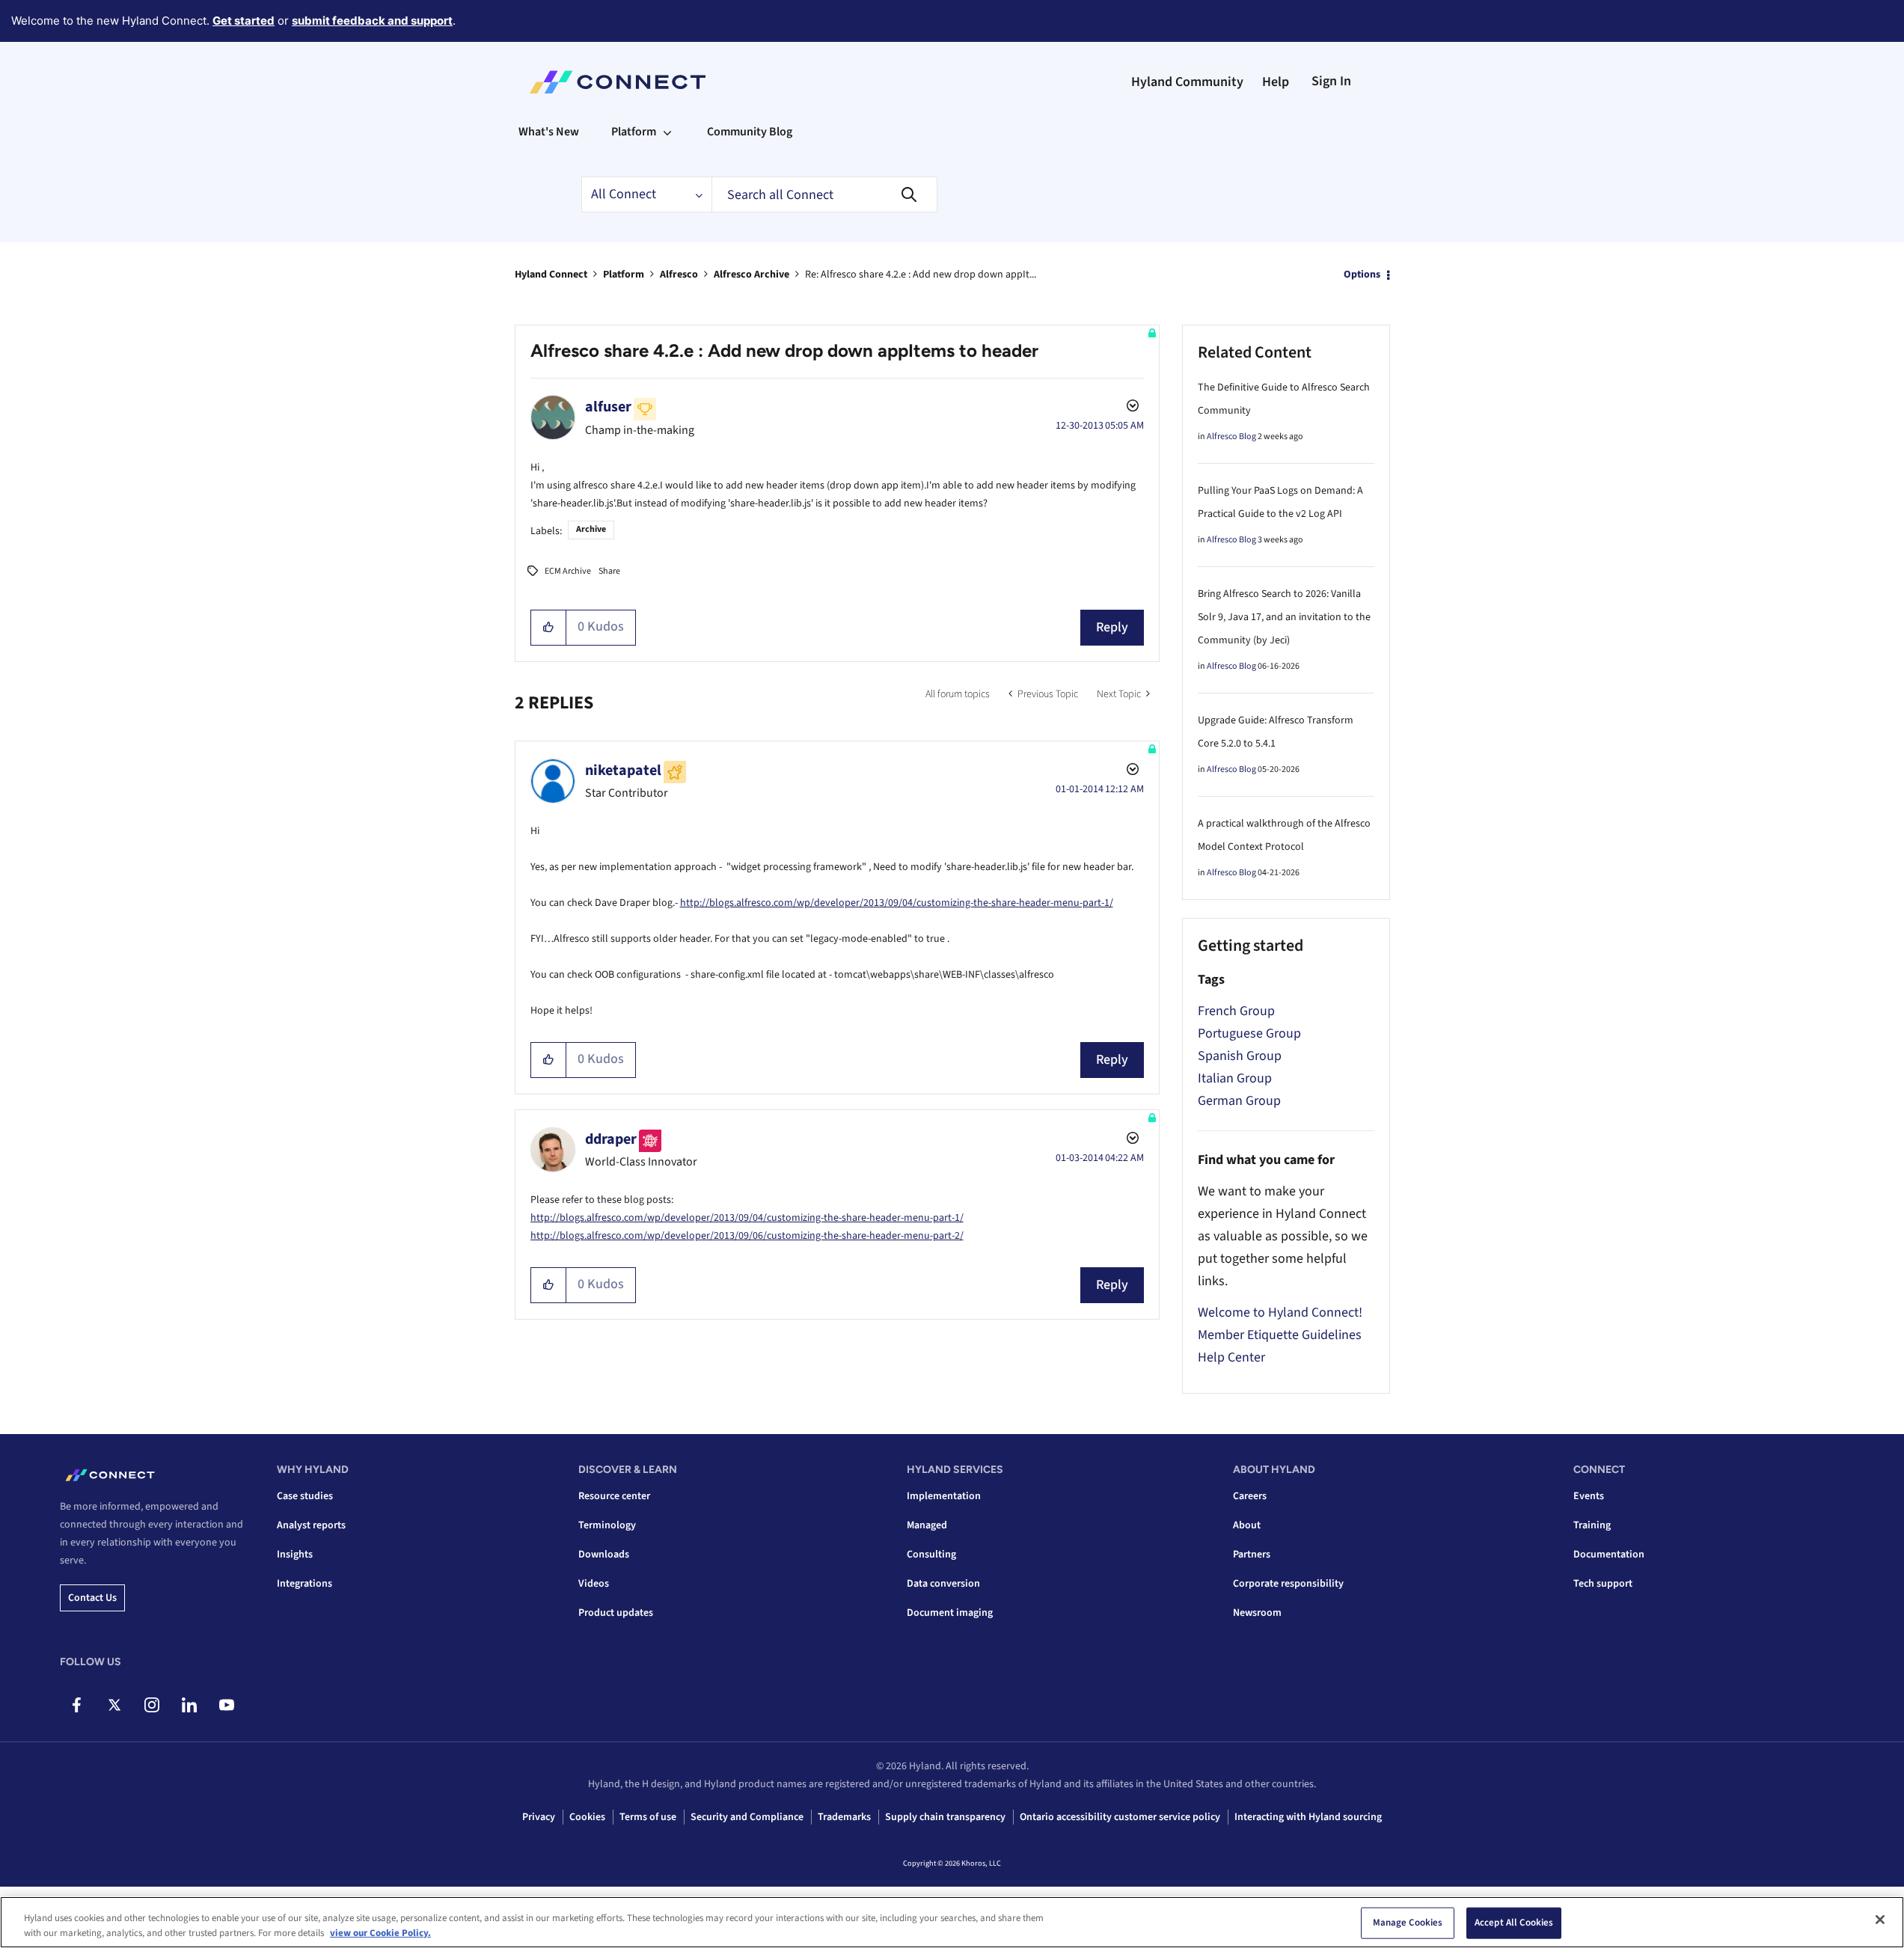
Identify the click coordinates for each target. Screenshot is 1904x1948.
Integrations (304, 1584)
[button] (549, 628)
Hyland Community (1187, 82)
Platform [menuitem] (634, 132)
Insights (295, 1555)
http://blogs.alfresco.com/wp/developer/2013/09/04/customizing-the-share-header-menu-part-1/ (897, 903)
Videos (594, 1584)
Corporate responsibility (1288, 1584)
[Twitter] (114, 1705)
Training (1592, 1525)
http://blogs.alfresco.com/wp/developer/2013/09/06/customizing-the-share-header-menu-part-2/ (747, 1236)
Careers (1250, 1496)
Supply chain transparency (945, 1817)
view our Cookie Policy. (380, 1932)
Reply (1112, 627)
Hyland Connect (551, 275)
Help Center (1231, 1357)
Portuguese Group (1249, 1033)
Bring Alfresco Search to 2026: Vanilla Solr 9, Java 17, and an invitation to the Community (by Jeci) (1284, 617)
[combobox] (824, 195)
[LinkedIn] (189, 1705)
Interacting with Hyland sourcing (1308, 1817)
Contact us (92, 1598)
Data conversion (943, 1584)
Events (1589, 1496)
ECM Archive (568, 571)
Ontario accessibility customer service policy (1120, 1817)
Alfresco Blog (1231, 437)
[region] (952, 1922)
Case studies (305, 1496)
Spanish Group (1240, 1056)
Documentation (1609, 1555)
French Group (1236, 1011)
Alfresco (679, 275)
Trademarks (844, 1817)
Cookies (587, 1817)
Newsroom (1257, 1613)
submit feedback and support (372, 21)
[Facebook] (77, 1705)
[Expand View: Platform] (667, 132)
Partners (1252, 1555)
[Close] (1880, 1920)
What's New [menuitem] (549, 132)
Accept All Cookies (1514, 1923)
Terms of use (648, 1817)
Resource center (614, 1496)
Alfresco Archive (752, 275)
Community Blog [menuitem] (750, 132)
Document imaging (950, 1613)
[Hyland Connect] (618, 82)
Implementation (944, 1496)
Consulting (931, 1555)
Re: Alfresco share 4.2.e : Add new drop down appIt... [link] (921, 275)
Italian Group (1235, 1078)
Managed (927, 1525)
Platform (624, 275)
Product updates (616, 1613)
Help (1276, 82)
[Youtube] (226, 1705)
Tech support (1603, 1584)
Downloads (604, 1555)
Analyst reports (311, 1525)
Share (609, 571)
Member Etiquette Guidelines (1280, 1335)
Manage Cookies (1408, 1923)
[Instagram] (151, 1705)
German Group (1239, 1101)
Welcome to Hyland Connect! (1280, 1313)
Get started (244, 21)
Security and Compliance (747, 1817)
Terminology (607, 1525)
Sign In (1331, 81)
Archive (591, 529)
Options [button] (1362, 275)
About (1247, 1525)
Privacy (539, 1817)
